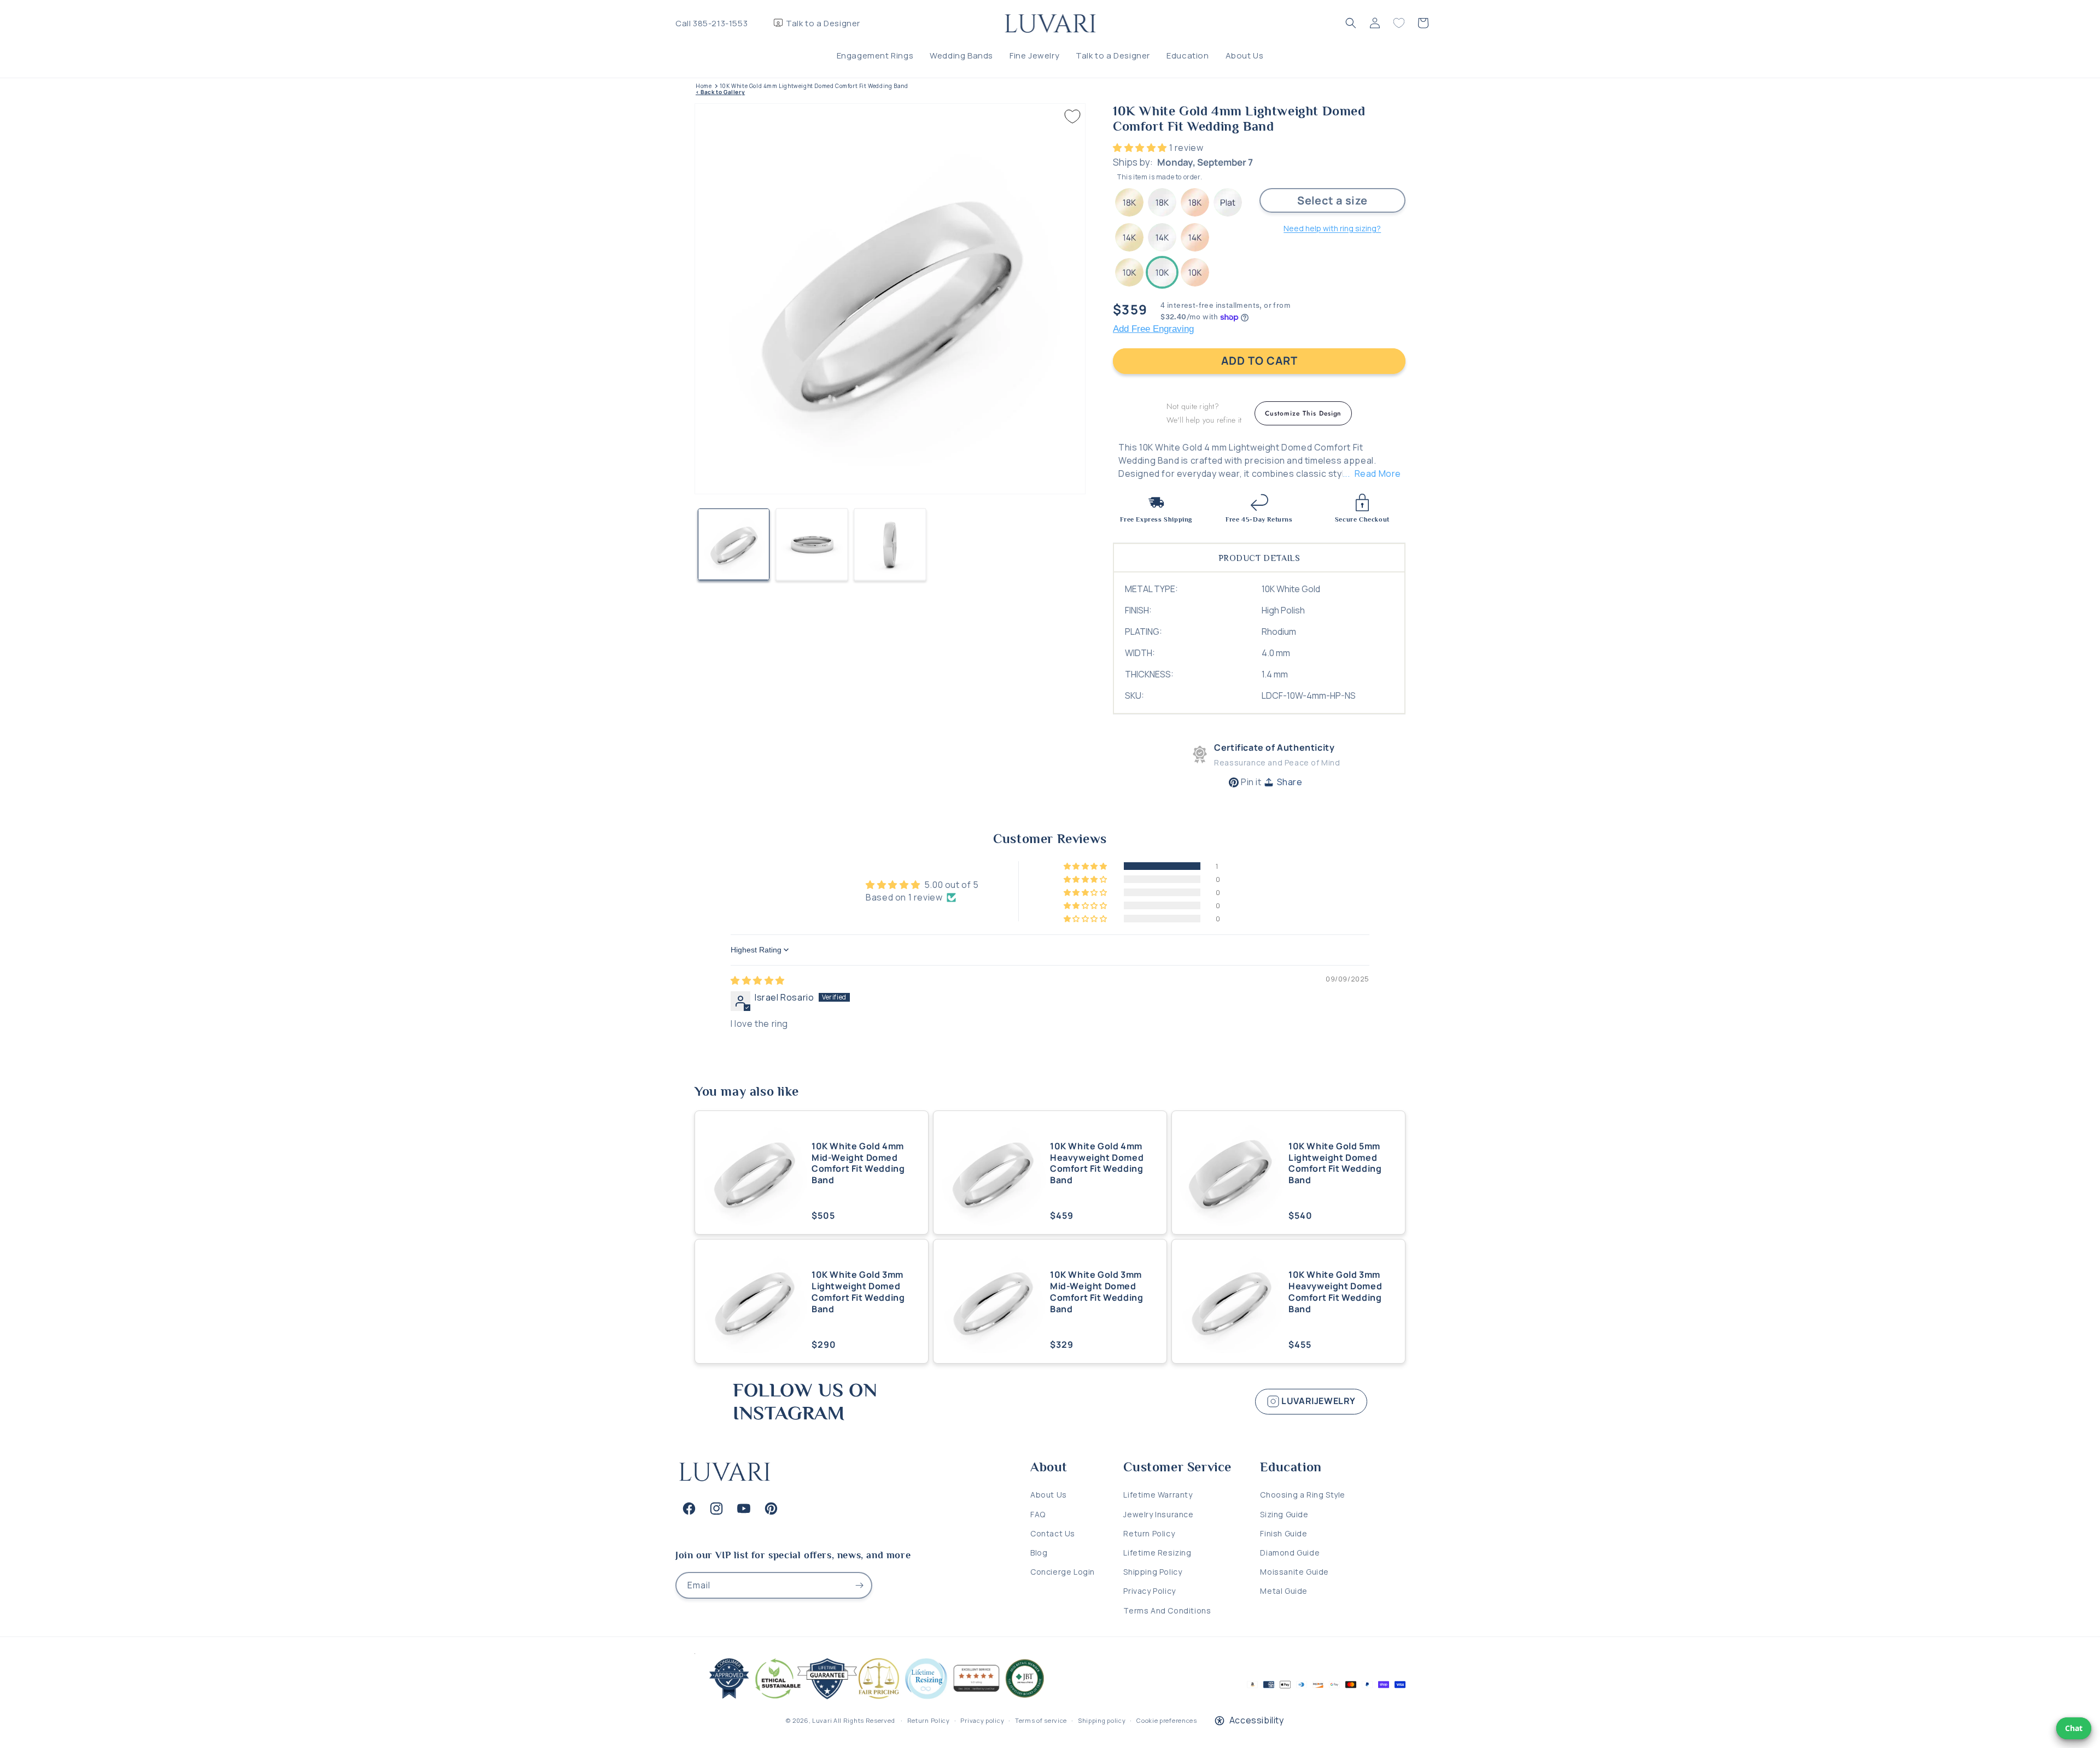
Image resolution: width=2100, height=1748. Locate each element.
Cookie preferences (1167, 1720)
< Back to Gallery (720, 92)
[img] (758, 980)
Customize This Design (1303, 413)
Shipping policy (1102, 1720)
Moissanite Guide (1294, 1572)
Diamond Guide (1290, 1553)
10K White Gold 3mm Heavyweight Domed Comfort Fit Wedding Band (1335, 1292)
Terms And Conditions (1167, 1610)
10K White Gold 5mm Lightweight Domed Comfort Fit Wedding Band (1335, 1163)
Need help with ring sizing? (1332, 228)
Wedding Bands (961, 55)
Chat (2074, 1728)
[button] (1351, 23)
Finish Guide (1284, 1533)
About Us (1245, 55)
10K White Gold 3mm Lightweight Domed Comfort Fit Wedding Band (858, 1292)
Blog (1039, 1553)
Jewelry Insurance (1158, 1514)
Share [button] (1290, 782)
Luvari (822, 1720)
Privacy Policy (1149, 1591)
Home (704, 86)
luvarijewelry (1318, 1401)
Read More (1378, 473)
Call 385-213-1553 (711, 23)
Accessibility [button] (1257, 1720)
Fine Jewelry (1034, 55)
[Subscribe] (859, 1585)
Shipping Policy (1153, 1572)
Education (1188, 55)
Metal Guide (1284, 1591)
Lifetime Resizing (1157, 1553)
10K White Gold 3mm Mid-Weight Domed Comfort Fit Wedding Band (1096, 1292)
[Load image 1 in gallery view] (734, 544)
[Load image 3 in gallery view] (890, 544)
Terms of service (1041, 1720)
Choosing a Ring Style (1303, 1495)
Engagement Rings (875, 55)
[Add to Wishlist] (1072, 116)
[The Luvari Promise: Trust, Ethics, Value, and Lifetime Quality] (872, 1699)
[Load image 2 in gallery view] (812, 544)
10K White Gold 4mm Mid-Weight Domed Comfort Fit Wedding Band (858, 1163)
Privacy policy (982, 1720)
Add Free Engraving (1153, 329)
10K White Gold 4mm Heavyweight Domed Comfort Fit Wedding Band (1097, 1163)
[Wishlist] (1399, 23)
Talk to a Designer (823, 23)
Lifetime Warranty (1158, 1495)
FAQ (1038, 1514)
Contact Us (1053, 1533)
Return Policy (1149, 1533)
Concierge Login (1063, 1572)
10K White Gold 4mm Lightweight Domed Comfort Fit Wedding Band (814, 86)
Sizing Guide (1284, 1514)
